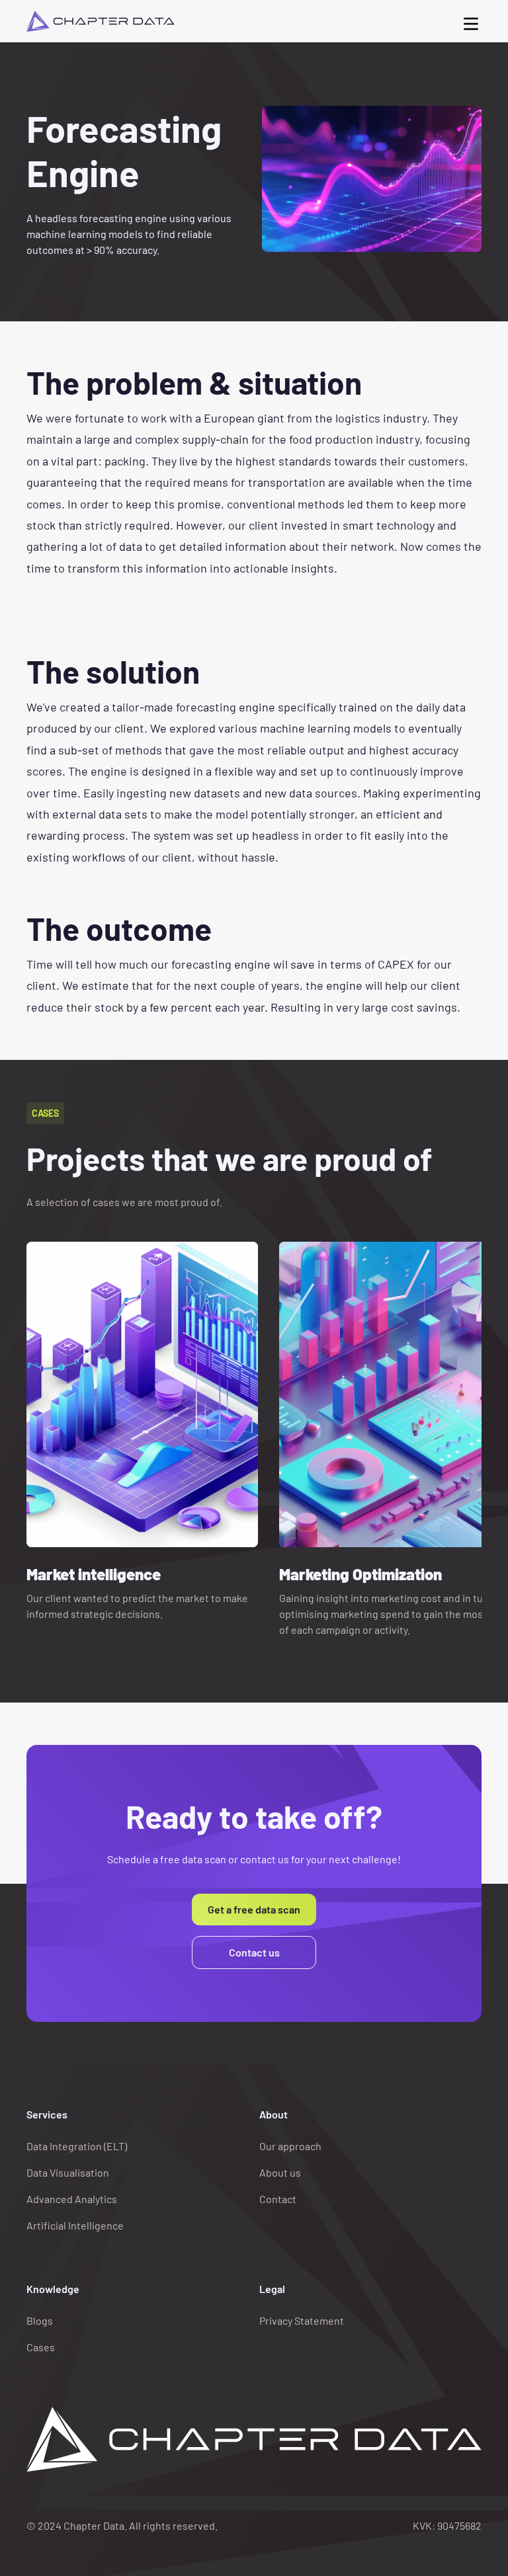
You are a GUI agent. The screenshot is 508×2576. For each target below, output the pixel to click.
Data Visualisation (68, 2172)
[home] (101, 21)
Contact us (254, 1952)
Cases (41, 2347)
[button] (471, 21)
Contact (278, 2199)
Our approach (290, 2146)
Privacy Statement (302, 2320)
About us (280, 2172)
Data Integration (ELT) (77, 2146)
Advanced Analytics (72, 2199)
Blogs (40, 2320)
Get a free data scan (254, 1909)
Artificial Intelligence (75, 2225)
